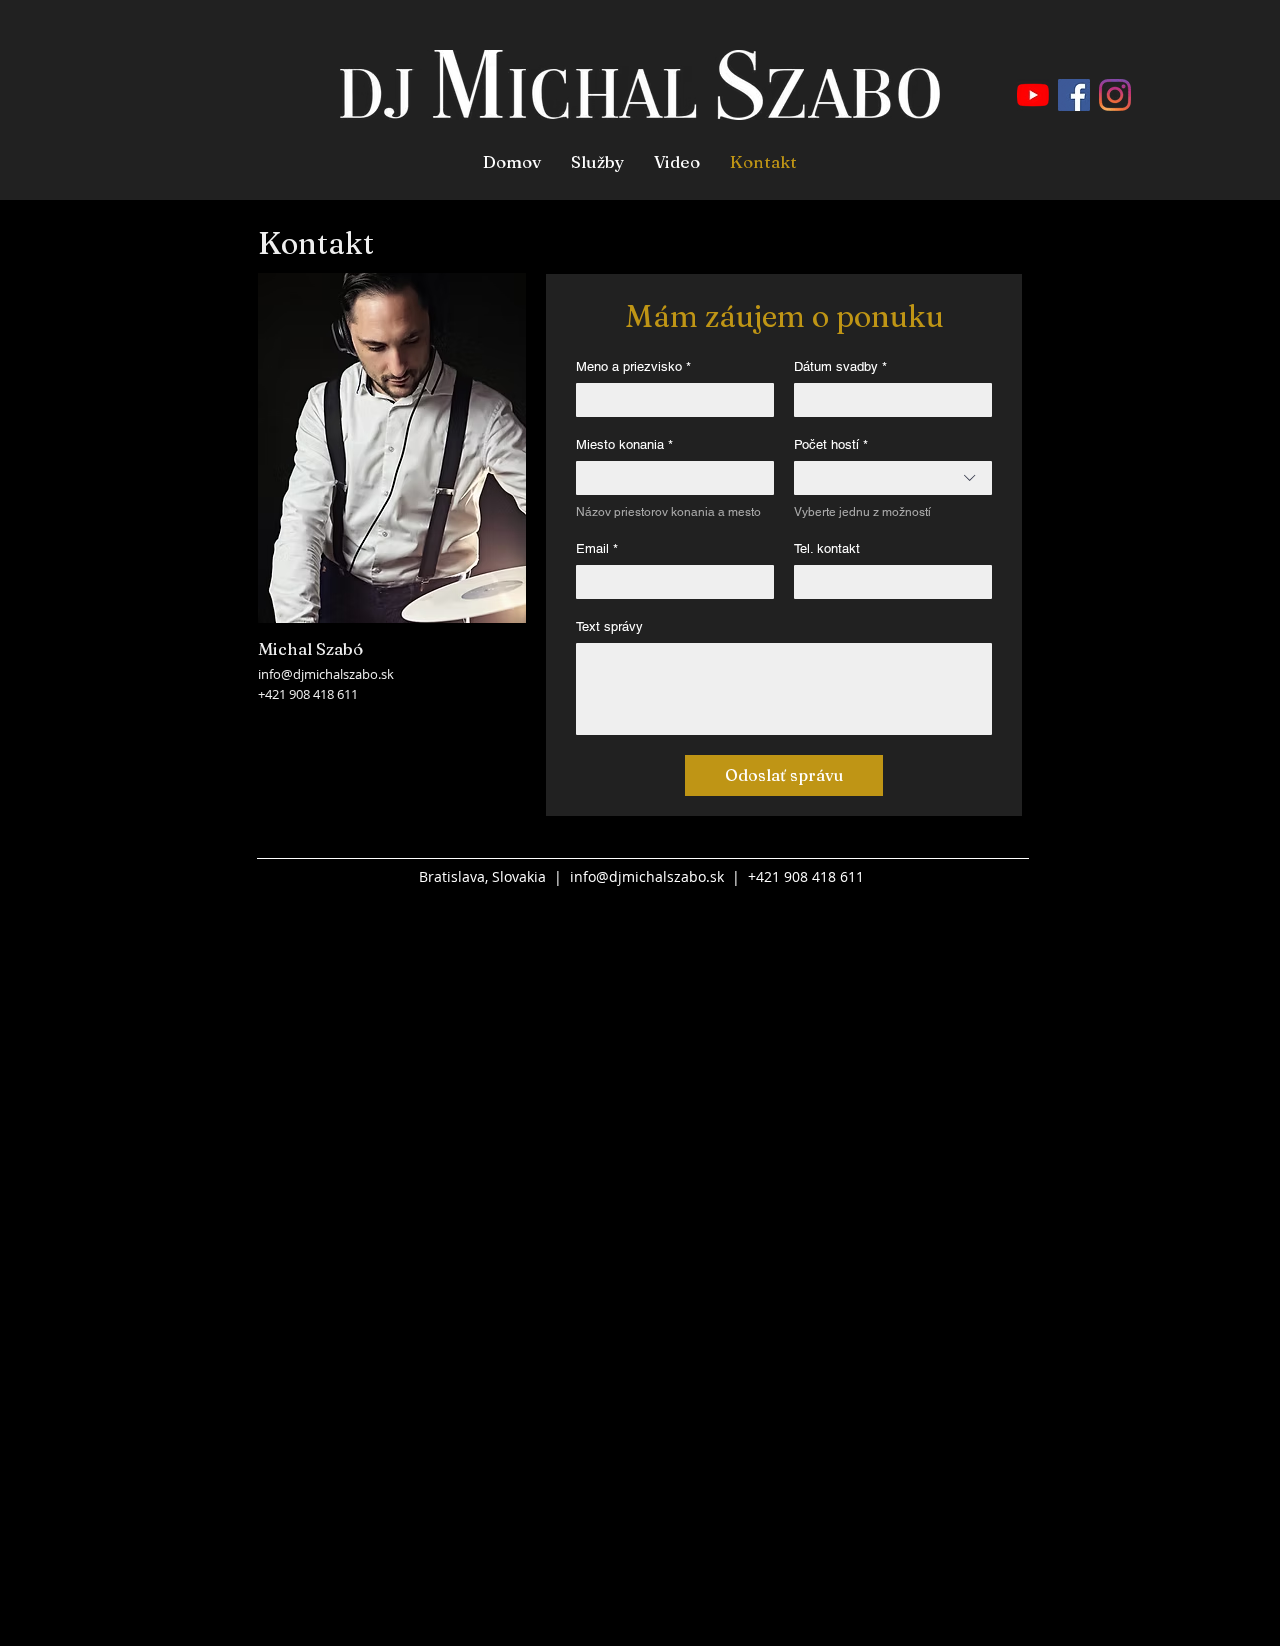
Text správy (609, 626)
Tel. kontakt (827, 548)
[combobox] (893, 478)
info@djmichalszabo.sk (326, 674)
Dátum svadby (840, 366)
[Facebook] (1074, 95)
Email (597, 548)
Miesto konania (624, 444)
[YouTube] (1033, 95)
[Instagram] (1115, 95)
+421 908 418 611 (308, 694)
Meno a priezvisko (633, 366)
